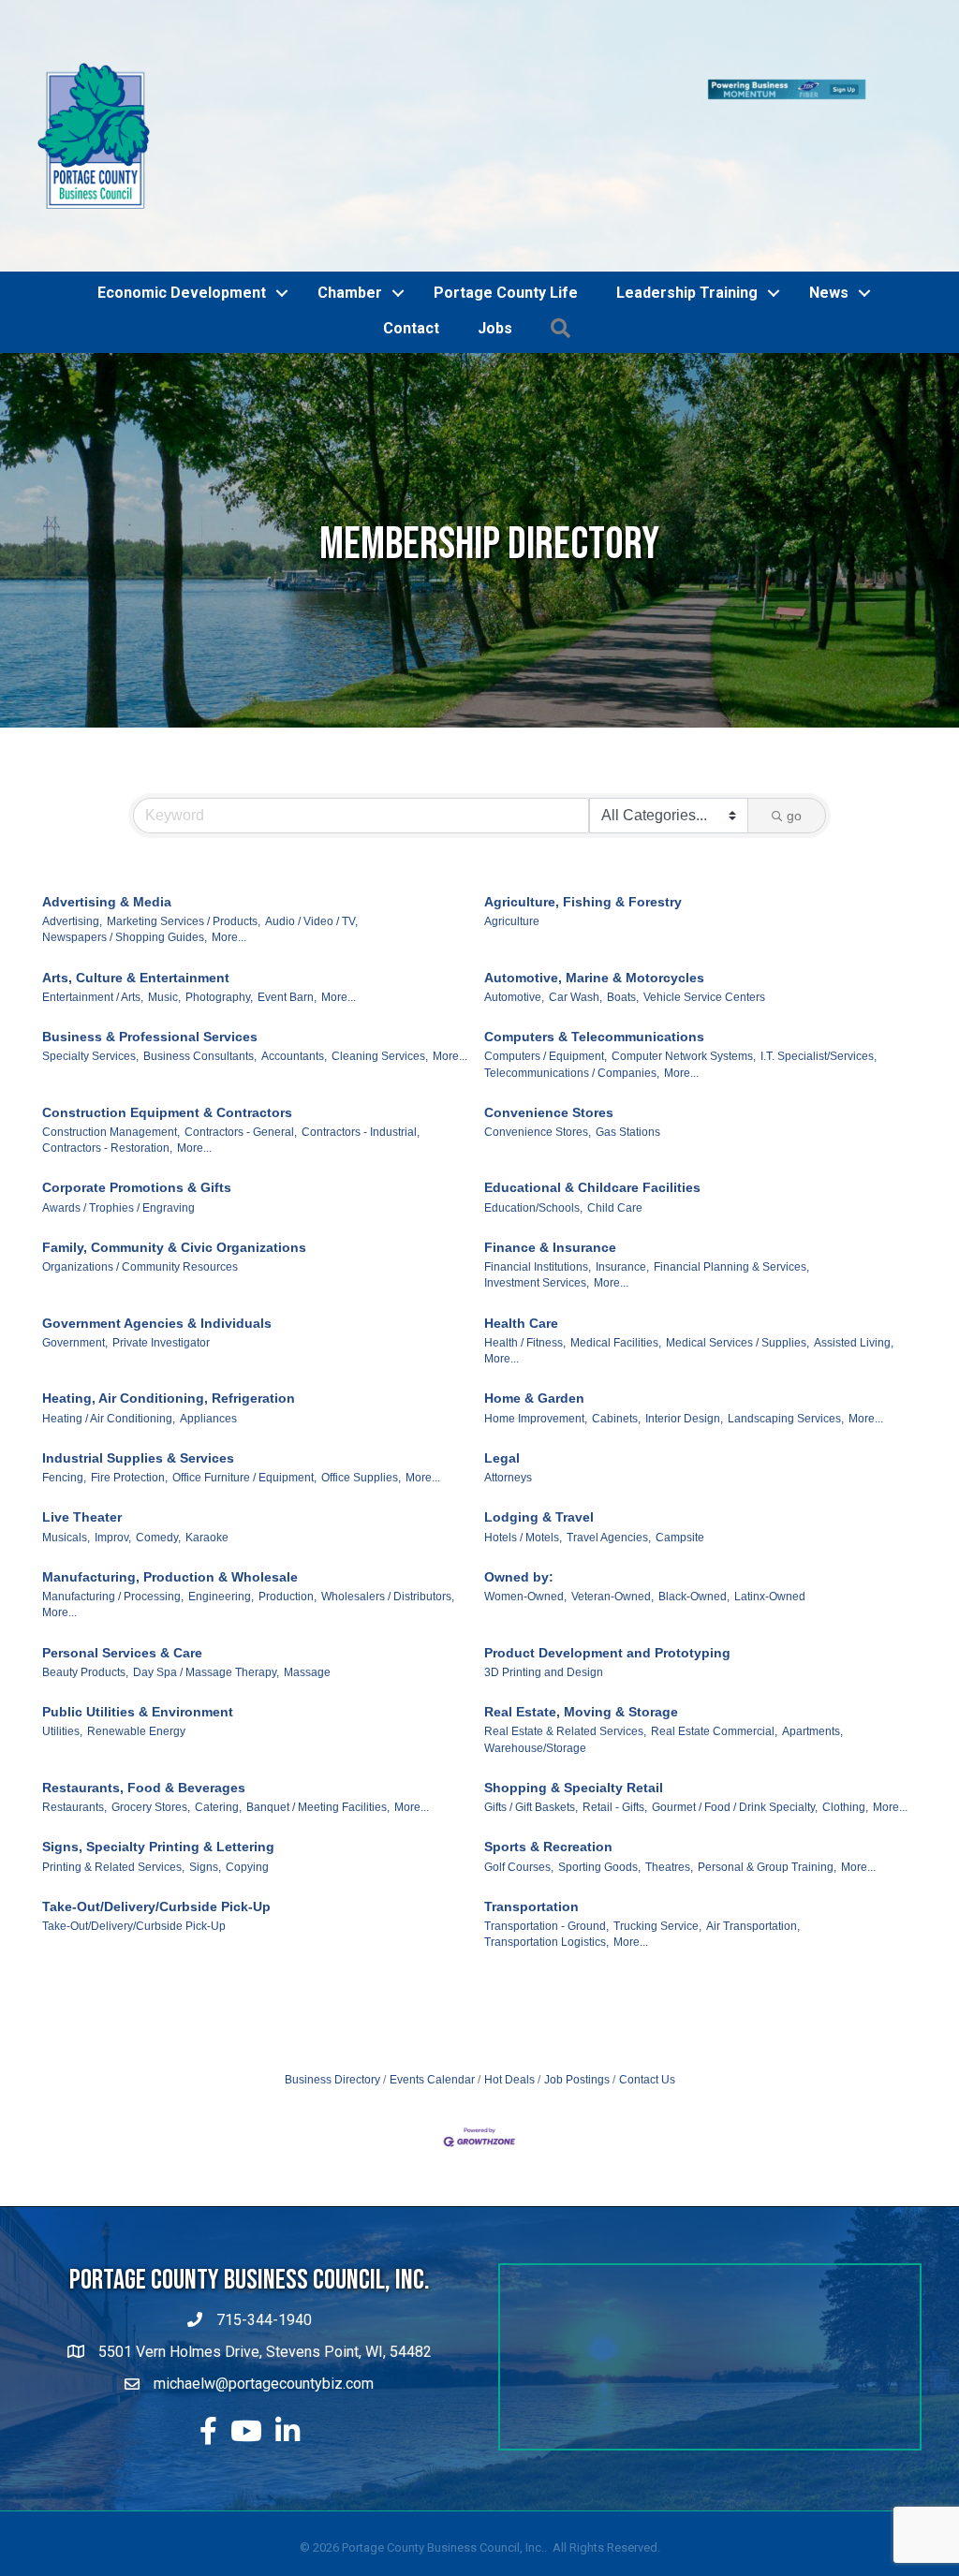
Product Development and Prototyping (607, 1546)
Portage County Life (506, 186)
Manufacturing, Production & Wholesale (170, 1470)
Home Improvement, (536, 1312)
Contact (411, 222)
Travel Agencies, (609, 1431)
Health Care (521, 1216)
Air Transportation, (753, 1820)
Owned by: (519, 1470)
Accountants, (294, 950)
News (829, 186)
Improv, (113, 1431)
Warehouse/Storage (535, 1641)
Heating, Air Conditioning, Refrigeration (169, 1292)
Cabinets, (616, 1312)
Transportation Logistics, (546, 1836)
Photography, (219, 891)
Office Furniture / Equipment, (244, 1372)
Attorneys (508, 1372)
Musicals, (66, 1431)
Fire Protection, (129, 1372)
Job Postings (577, 1973)
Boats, (623, 891)
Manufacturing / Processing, (113, 1491)
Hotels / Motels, (523, 1431)
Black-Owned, (694, 1491)
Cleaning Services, (380, 950)
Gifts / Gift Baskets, (531, 1701)
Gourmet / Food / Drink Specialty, (735, 1701)
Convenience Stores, (538, 1025)
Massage (307, 1566)
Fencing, (64, 1372)
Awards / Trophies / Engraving (118, 1101)
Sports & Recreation (548, 1741)
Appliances (208, 1312)
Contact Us (647, 1973)
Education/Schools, (533, 1101)
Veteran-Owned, (612, 1491)
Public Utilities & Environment (138, 1606)
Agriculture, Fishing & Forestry (583, 795)
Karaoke (207, 1431)
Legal (502, 1351)
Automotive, (514, 891)
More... (229, 832)
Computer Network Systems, (684, 950)
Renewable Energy (136, 1626)
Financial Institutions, (538, 1161)
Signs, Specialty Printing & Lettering (158, 1741)
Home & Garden (534, 1292)
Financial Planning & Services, (731, 1161)
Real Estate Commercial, (714, 1626)
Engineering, (221, 1491)
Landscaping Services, (786, 1312)
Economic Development (182, 186)
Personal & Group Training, (767, 1760)
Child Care (615, 1101)
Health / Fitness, (525, 1236)
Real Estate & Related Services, (565, 1626)
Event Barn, (287, 891)
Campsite (680, 1431)
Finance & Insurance (550, 1141)
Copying (247, 1760)
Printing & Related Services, (113, 1760)
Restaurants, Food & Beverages (144, 1681)
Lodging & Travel (539, 1411)
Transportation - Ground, (546, 1820)
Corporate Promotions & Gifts (137, 1082)
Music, (164, 891)
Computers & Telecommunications (594, 930)
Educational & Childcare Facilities (592, 1082)
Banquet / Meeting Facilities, (318, 1701)
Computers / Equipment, (546, 950)
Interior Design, (684, 1312)
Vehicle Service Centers (704, 891)
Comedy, (158, 1431)
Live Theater (82, 1411)
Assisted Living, (854, 1236)
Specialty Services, (90, 950)
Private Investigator (161, 1236)
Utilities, (62, 1626)
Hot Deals (509, 1973)
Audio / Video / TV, (311, 816)
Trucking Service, (657, 1820)
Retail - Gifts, (615, 1701)
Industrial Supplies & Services (138, 1351)
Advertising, (72, 816)
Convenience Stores (549, 1006)
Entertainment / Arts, (93, 891)
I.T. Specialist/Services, (819, 950)
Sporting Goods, (599, 1760)
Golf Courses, (519, 1760)
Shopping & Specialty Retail (574, 1681)
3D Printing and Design (544, 1566)
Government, (75, 1236)
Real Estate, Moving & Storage (581, 1606)
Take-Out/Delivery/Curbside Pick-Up (156, 1800)
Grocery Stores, (151, 1701)
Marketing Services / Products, (184, 816)
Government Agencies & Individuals (157, 1216)
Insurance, (622, 1161)
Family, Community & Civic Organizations (174, 1141)
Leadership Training (687, 186)
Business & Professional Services (150, 930)
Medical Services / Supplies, (738, 1236)
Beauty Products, (85, 1566)
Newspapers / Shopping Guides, (125, 832)
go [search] (794, 709)
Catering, (218, 1701)
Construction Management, (111, 1025)
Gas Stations (628, 1025)
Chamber (350, 186)
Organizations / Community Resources (140, 1161)
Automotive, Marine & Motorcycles (594, 871)
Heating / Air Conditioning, (109, 1312)
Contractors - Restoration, (107, 1042)
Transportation (531, 1800)
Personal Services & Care (122, 1546)
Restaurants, (74, 1701)
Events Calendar (432, 1973)
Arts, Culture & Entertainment (136, 871)
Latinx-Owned (770, 1491)
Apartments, (812, 1626)
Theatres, (669, 1760)
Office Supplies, (361, 1372)
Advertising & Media (107, 795)
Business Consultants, (200, 950)
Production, (288, 1491)
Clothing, (845, 1701)
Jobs (495, 222)
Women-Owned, (525, 1491)
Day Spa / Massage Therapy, (206, 1566)
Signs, (205, 1760)
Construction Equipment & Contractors (167, 1006)
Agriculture (512, 816)
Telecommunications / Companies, (572, 966)
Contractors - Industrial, (361, 1025)
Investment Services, (537, 1177)
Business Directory (332, 1973)
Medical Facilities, (616, 1236)
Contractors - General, (241, 1025)
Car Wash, (575, 891)
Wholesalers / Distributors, (388, 1491)
